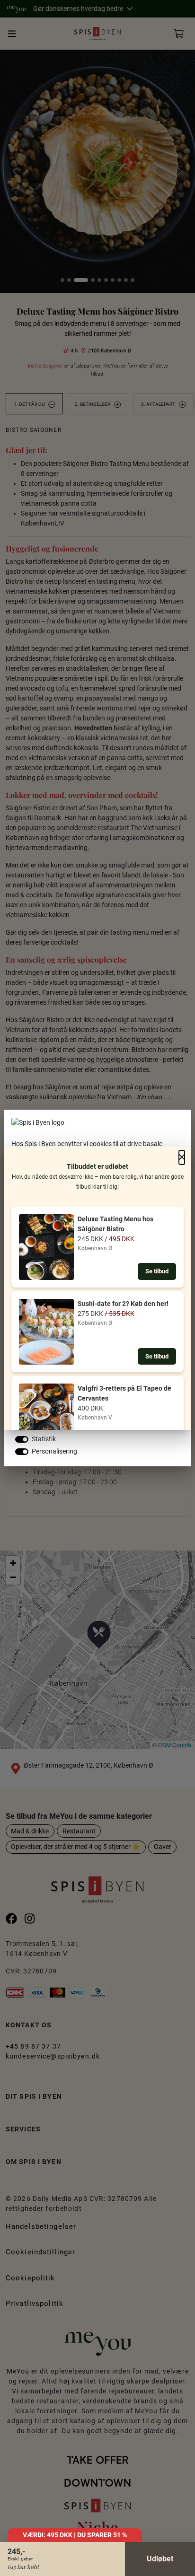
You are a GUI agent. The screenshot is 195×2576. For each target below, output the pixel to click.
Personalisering (54, 1451)
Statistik (44, 1439)
